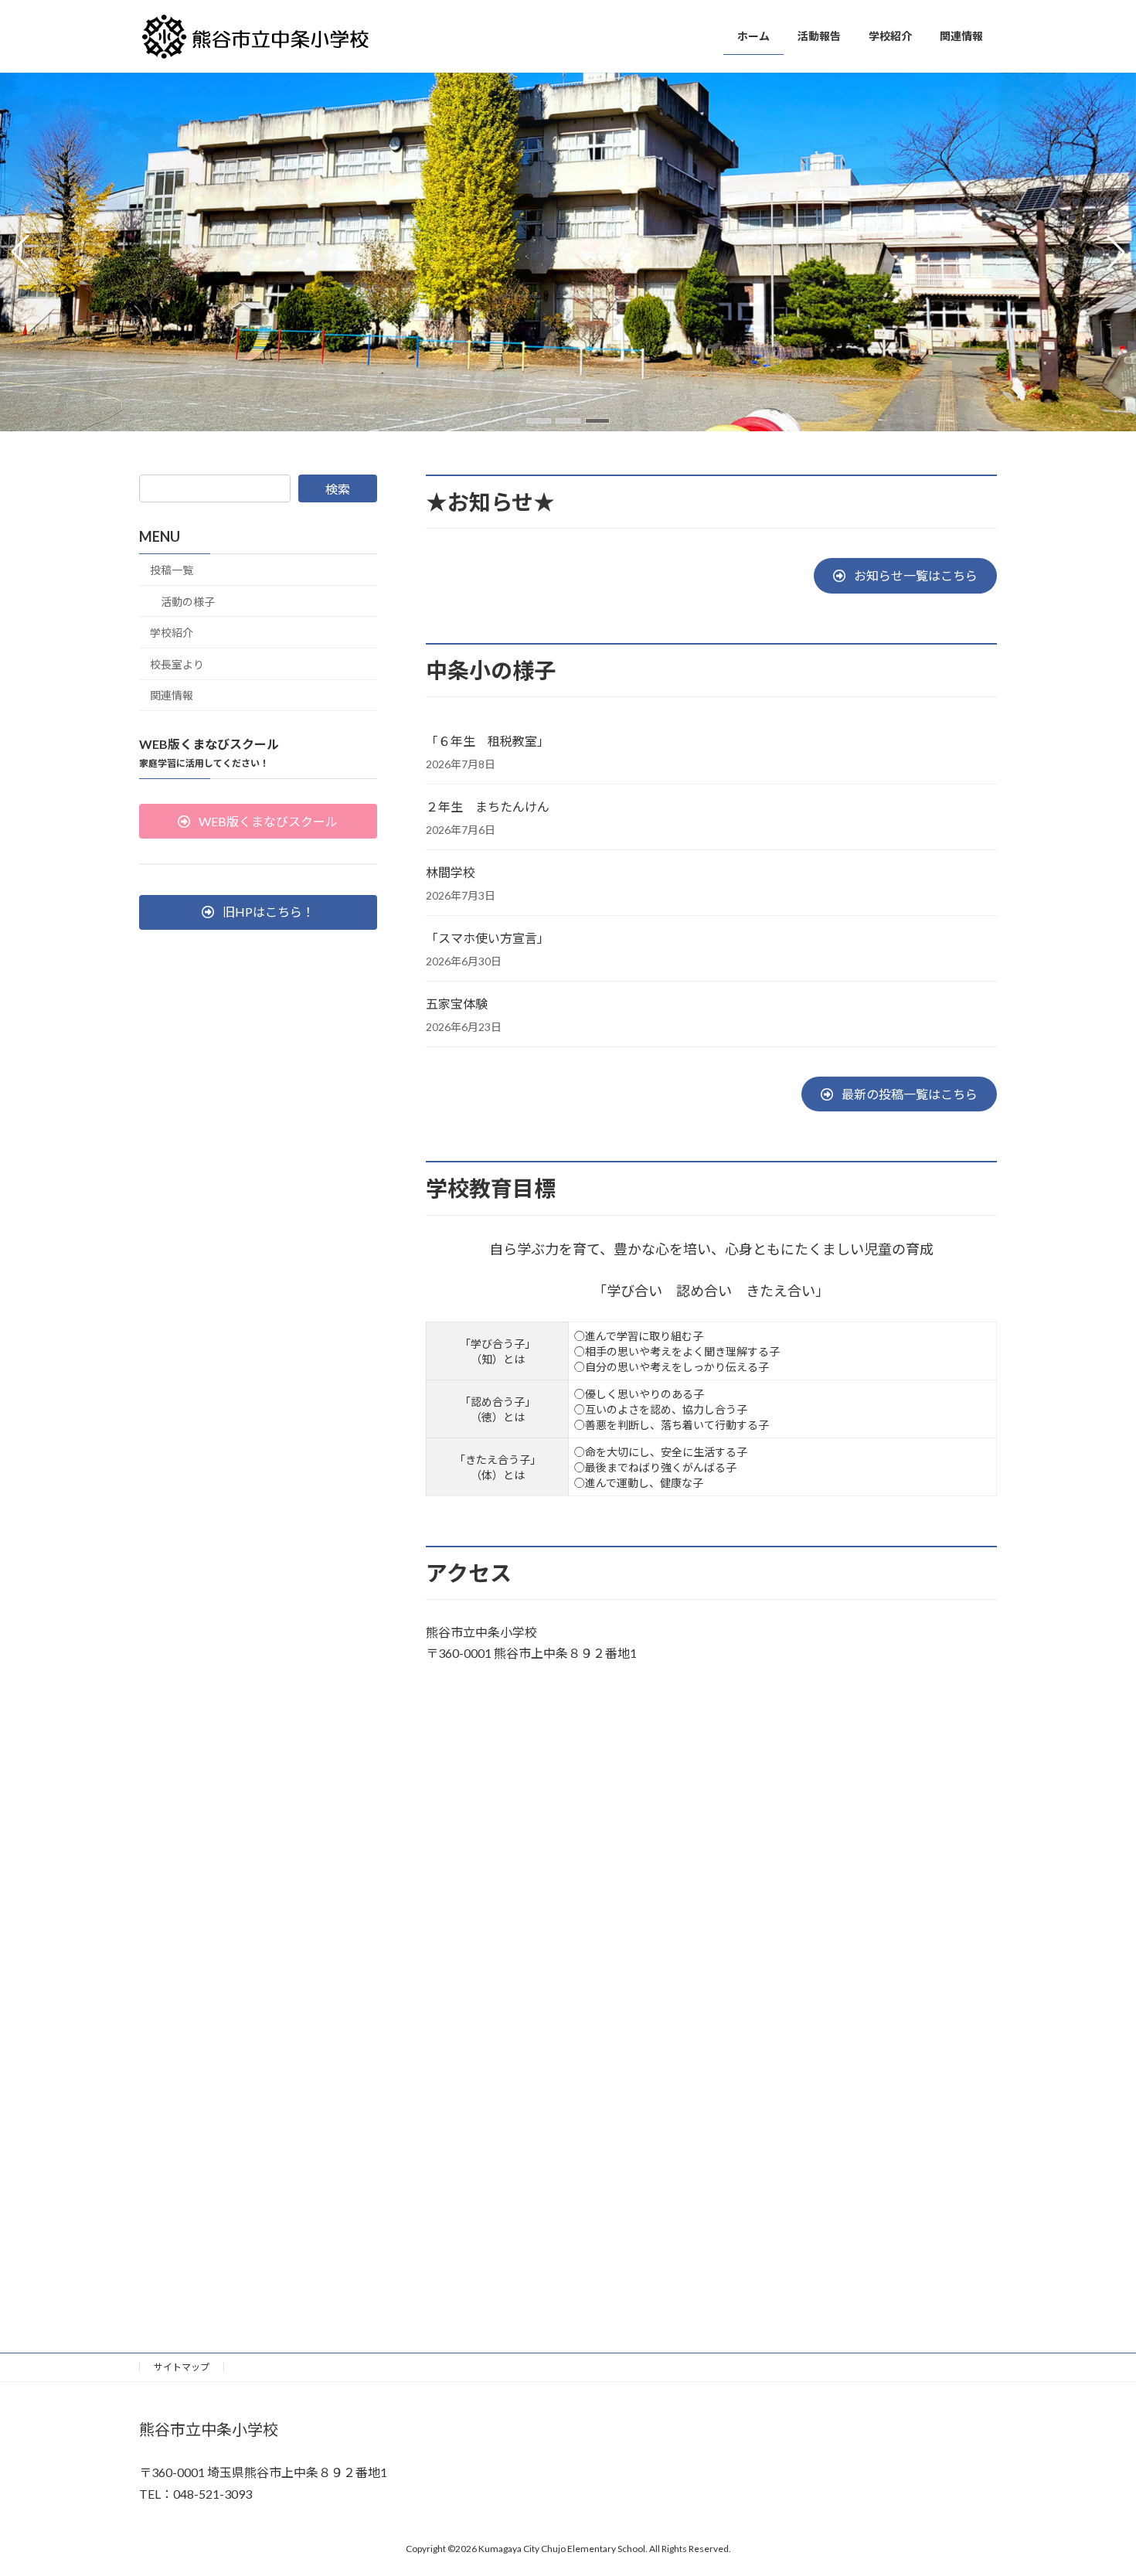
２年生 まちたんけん (488, 806)
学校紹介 (172, 633)
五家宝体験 (457, 1004)
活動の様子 (188, 601)
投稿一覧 (172, 570)
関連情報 (172, 695)
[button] (539, 421)
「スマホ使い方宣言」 (488, 938)
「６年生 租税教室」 (488, 741)
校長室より (177, 664)
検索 (338, 489)
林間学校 (451, 872)
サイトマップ (182, 2367)
